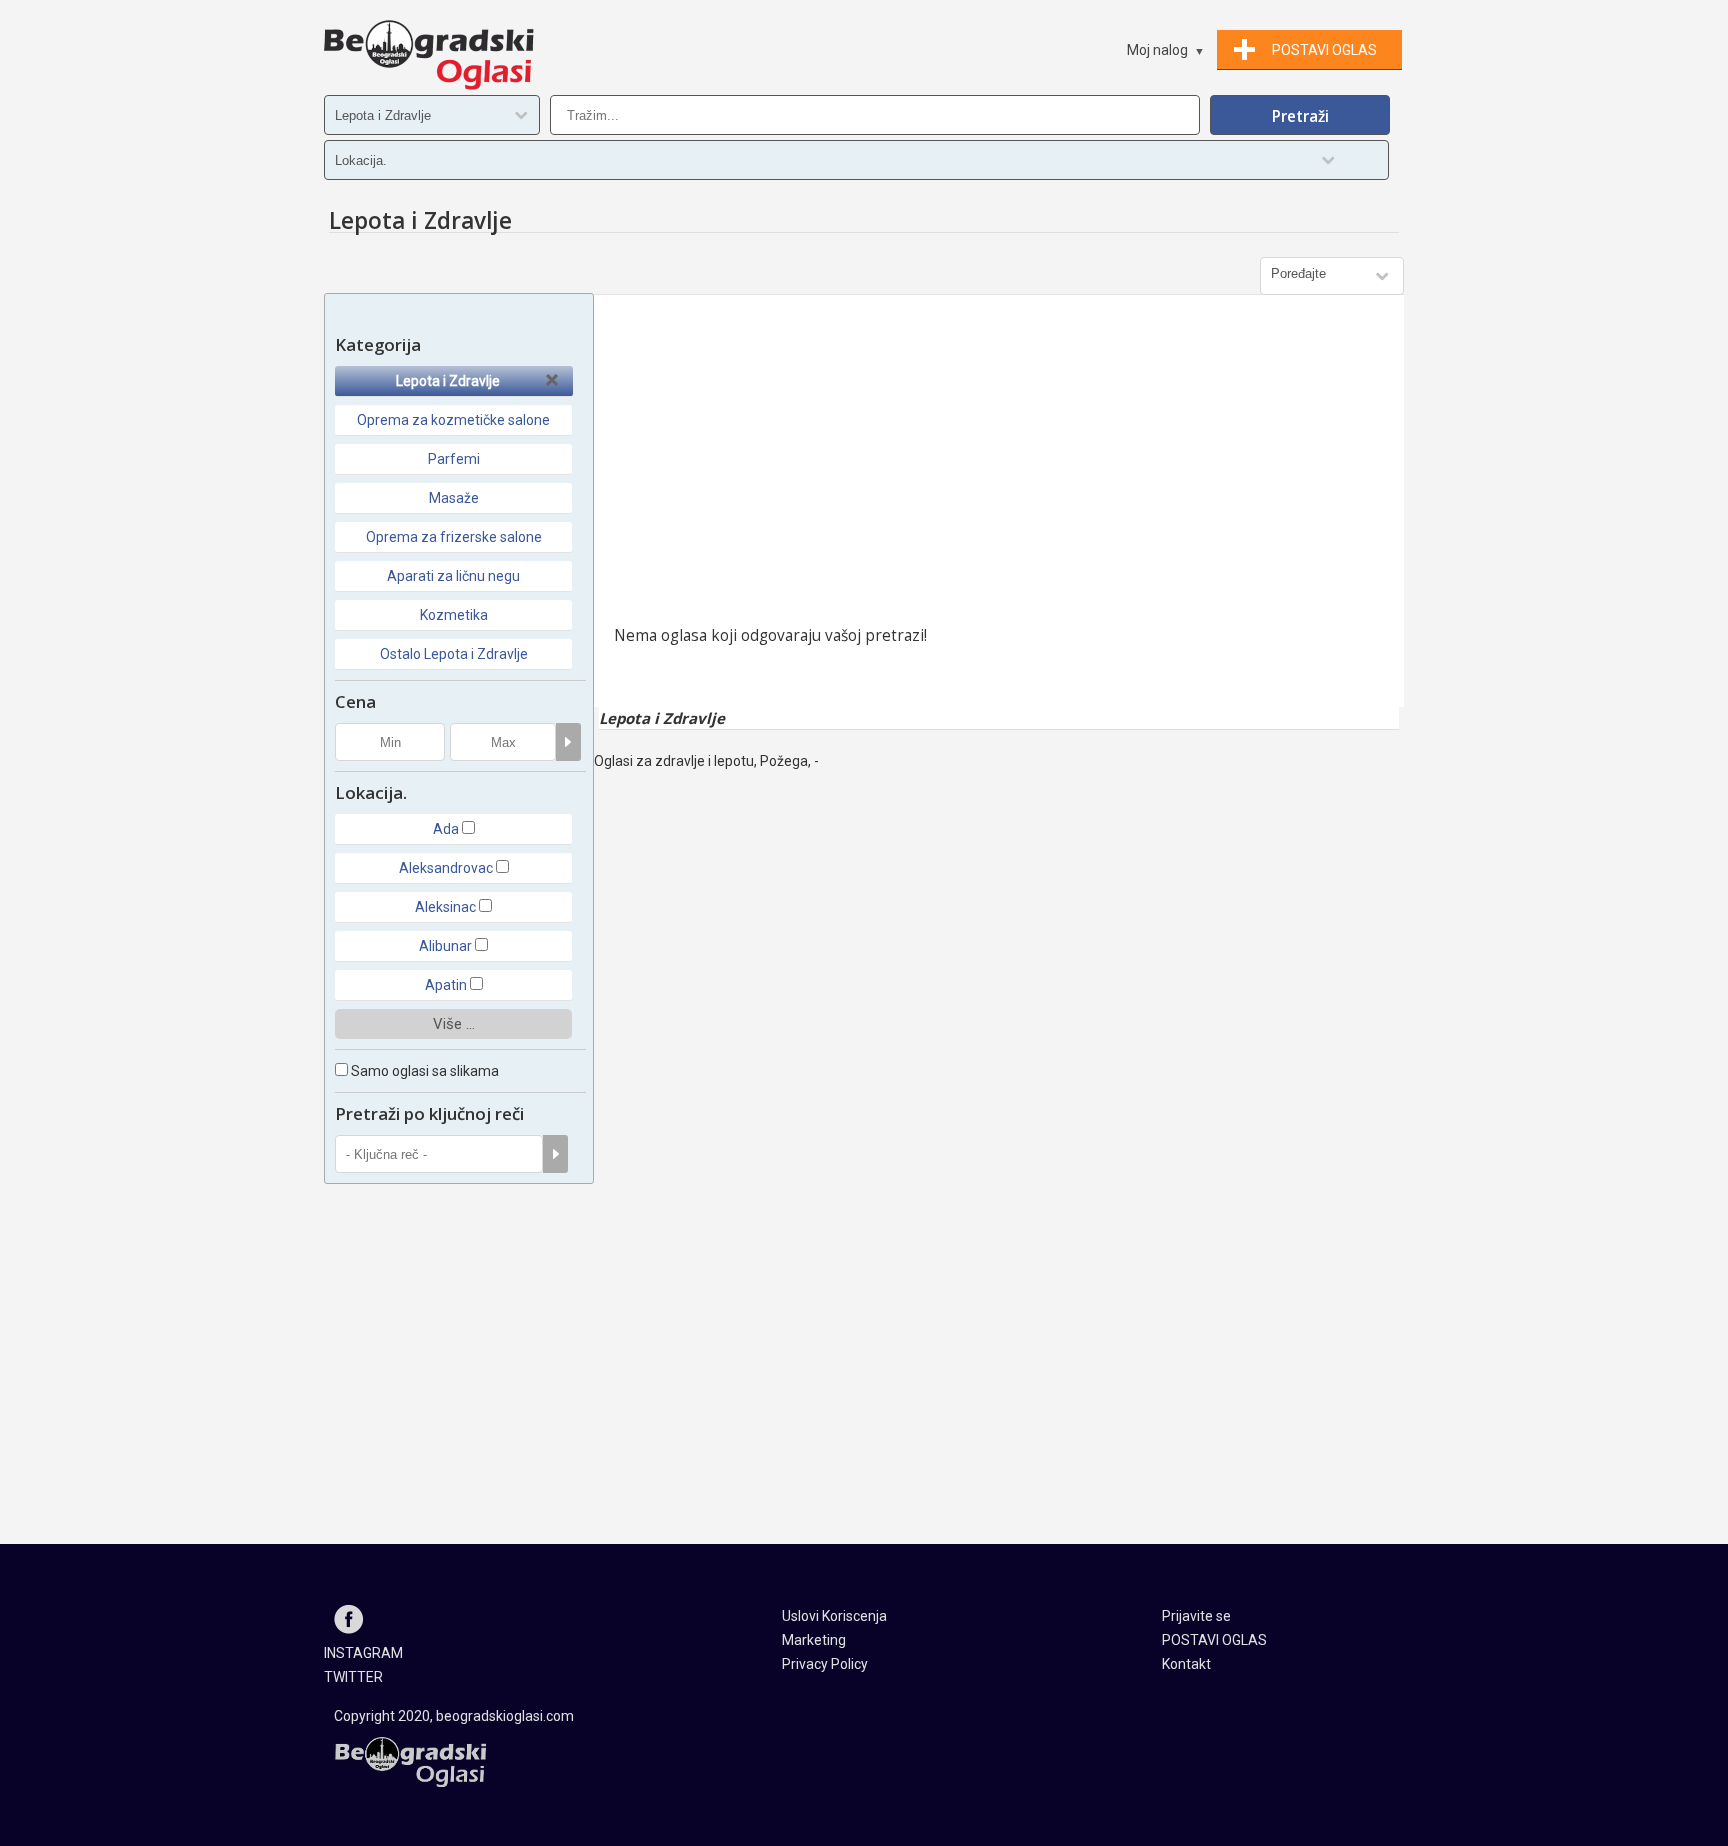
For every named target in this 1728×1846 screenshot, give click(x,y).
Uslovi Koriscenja (834, 1616)
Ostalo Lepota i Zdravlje (454, 654)
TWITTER (353, 1677)
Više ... (454, 1024)
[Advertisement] (999, 465)
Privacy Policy (825, 1664)
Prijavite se (1196, 1616)
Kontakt (1186, 1664)
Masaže (454, 498)
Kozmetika (454, 615)
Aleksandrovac (446, 868)
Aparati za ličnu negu (453, 576)
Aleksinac (445, 907)
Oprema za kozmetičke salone (453, 420)
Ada (446, 829)
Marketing (814, 1640)
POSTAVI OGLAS (1214, 1640)
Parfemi (454, 459)
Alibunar (445, 946)
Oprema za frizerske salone (454, 537)
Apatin (446, 985)
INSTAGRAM (363, 1653)
